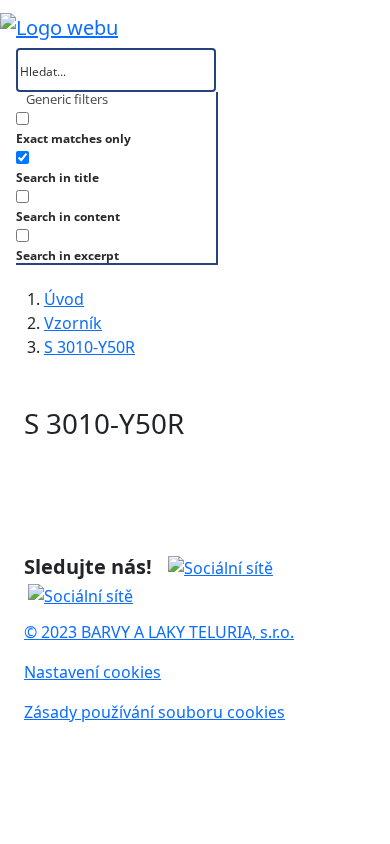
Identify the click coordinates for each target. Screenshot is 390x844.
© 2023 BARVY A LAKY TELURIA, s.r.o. (159, 632)
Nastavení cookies (92, 672)
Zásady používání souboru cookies (154, 712)
